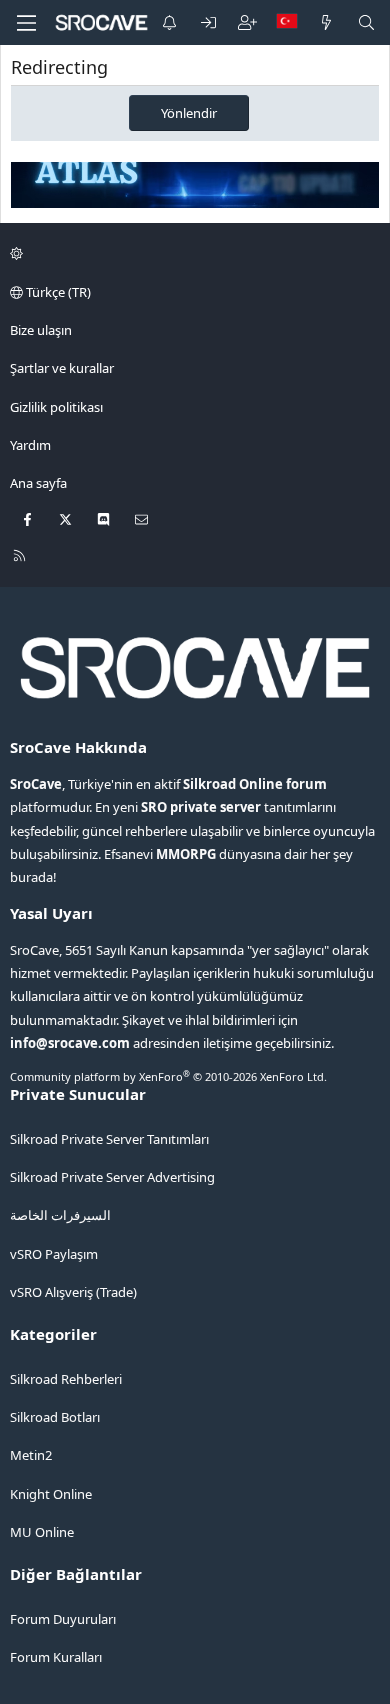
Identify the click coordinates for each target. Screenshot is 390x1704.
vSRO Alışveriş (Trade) (73, 1292)
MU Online (42, 1532)
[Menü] (26, 23)
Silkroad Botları (55, 1417)
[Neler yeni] (326, 22)
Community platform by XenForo (168, 1076)
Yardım (30, 445)
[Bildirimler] (169, 22)
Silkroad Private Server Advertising (112, 1177)
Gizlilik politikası (56, 407)
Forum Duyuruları (63, 1619)
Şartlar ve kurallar (62, 368)
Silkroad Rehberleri (66, 1379)
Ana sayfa (38, 483)
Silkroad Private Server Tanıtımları (109, 1139)
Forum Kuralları (56, 1657)
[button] (192, 254)
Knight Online (51, 1494)
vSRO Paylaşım (54, 1254)
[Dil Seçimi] (287, 22)
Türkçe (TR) (57, 292)
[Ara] (366, 22)
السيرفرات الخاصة (60, 1215)
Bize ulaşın (41, 330)
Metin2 (31, 1455)
